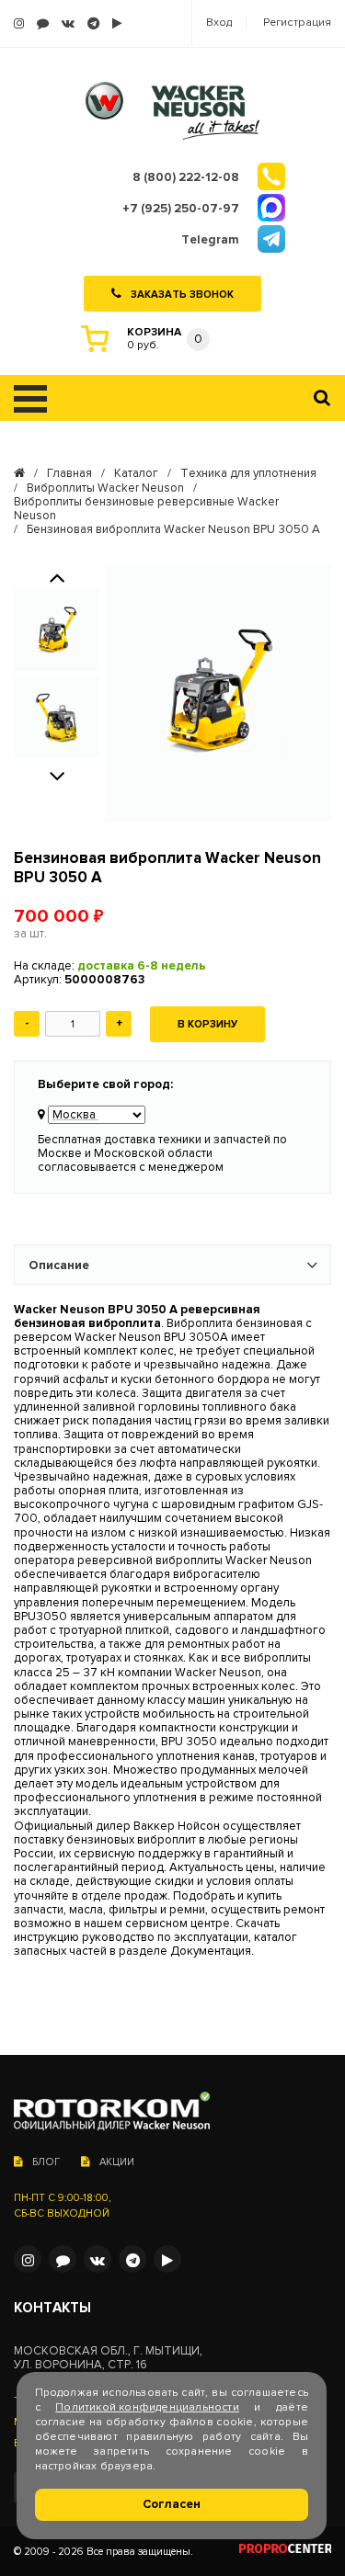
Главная (69, 474)
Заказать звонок (182, 294)
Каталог (136, 474)
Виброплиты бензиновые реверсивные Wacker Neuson (146, 509)
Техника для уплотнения (248, 474)
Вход (219, 23)
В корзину (207, 1024)
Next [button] (57, 775)
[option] (57, 630)
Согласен (172, 2504)
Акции (117, 2162)
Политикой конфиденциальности (147, 2407)
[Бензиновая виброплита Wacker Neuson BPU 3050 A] (218, 693)
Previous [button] (57, 576)
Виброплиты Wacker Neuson (105, 488)
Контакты (52, 2308)
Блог (46, 2162)
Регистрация (297, 23)
